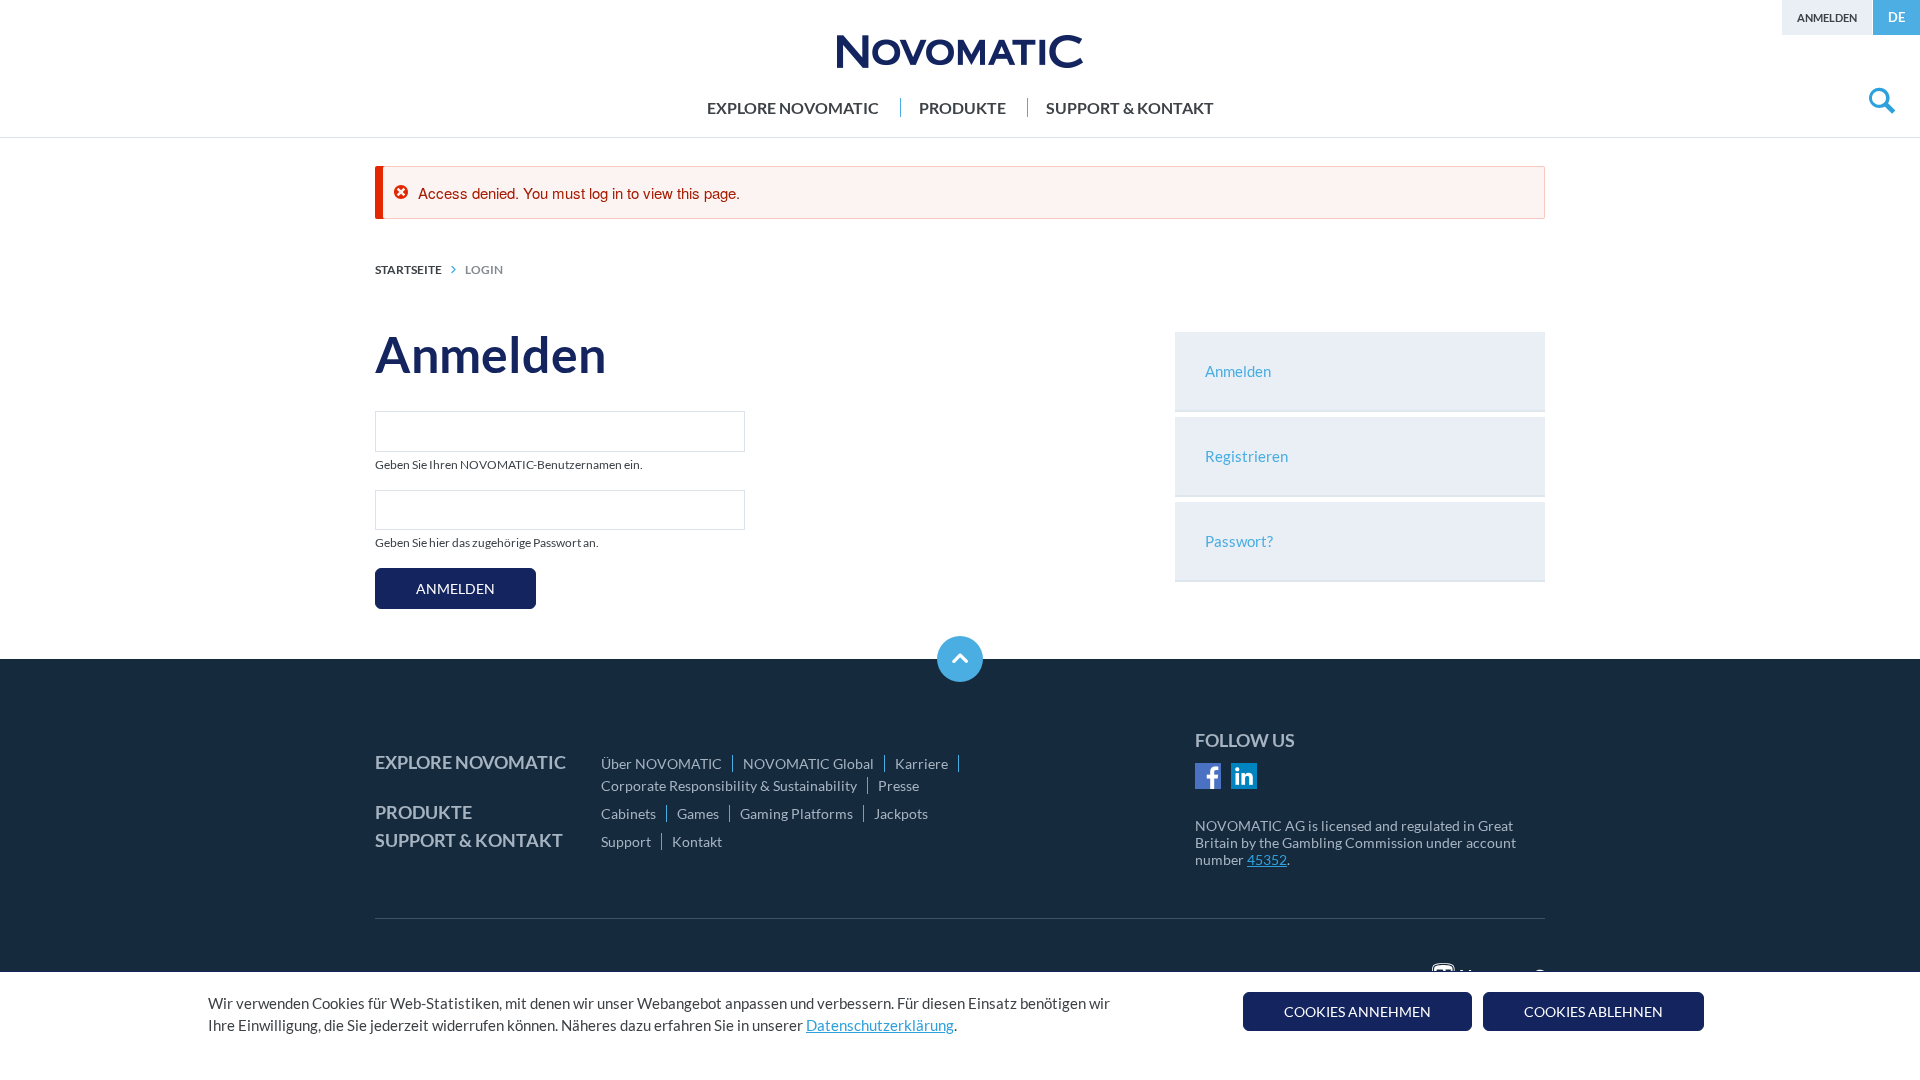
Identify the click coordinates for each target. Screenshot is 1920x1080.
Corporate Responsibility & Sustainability (729, 785)
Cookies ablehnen (1593, 1011)
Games (698, 813)
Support (626, 841)
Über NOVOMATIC (661, 763)
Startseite (408, 269)
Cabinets (628, 813)
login (484, 269)
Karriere (921, 763)
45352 (1267, 859)
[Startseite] (960, 51)
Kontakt (697, 841)
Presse (898, 785)
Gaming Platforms (796, 813)
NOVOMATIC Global (808, 763)
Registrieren (1246, 456)
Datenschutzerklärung (880, 1026)
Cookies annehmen (1357, 1011)
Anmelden (1827, 17)
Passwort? (1239, 541)
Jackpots (901, 813)
